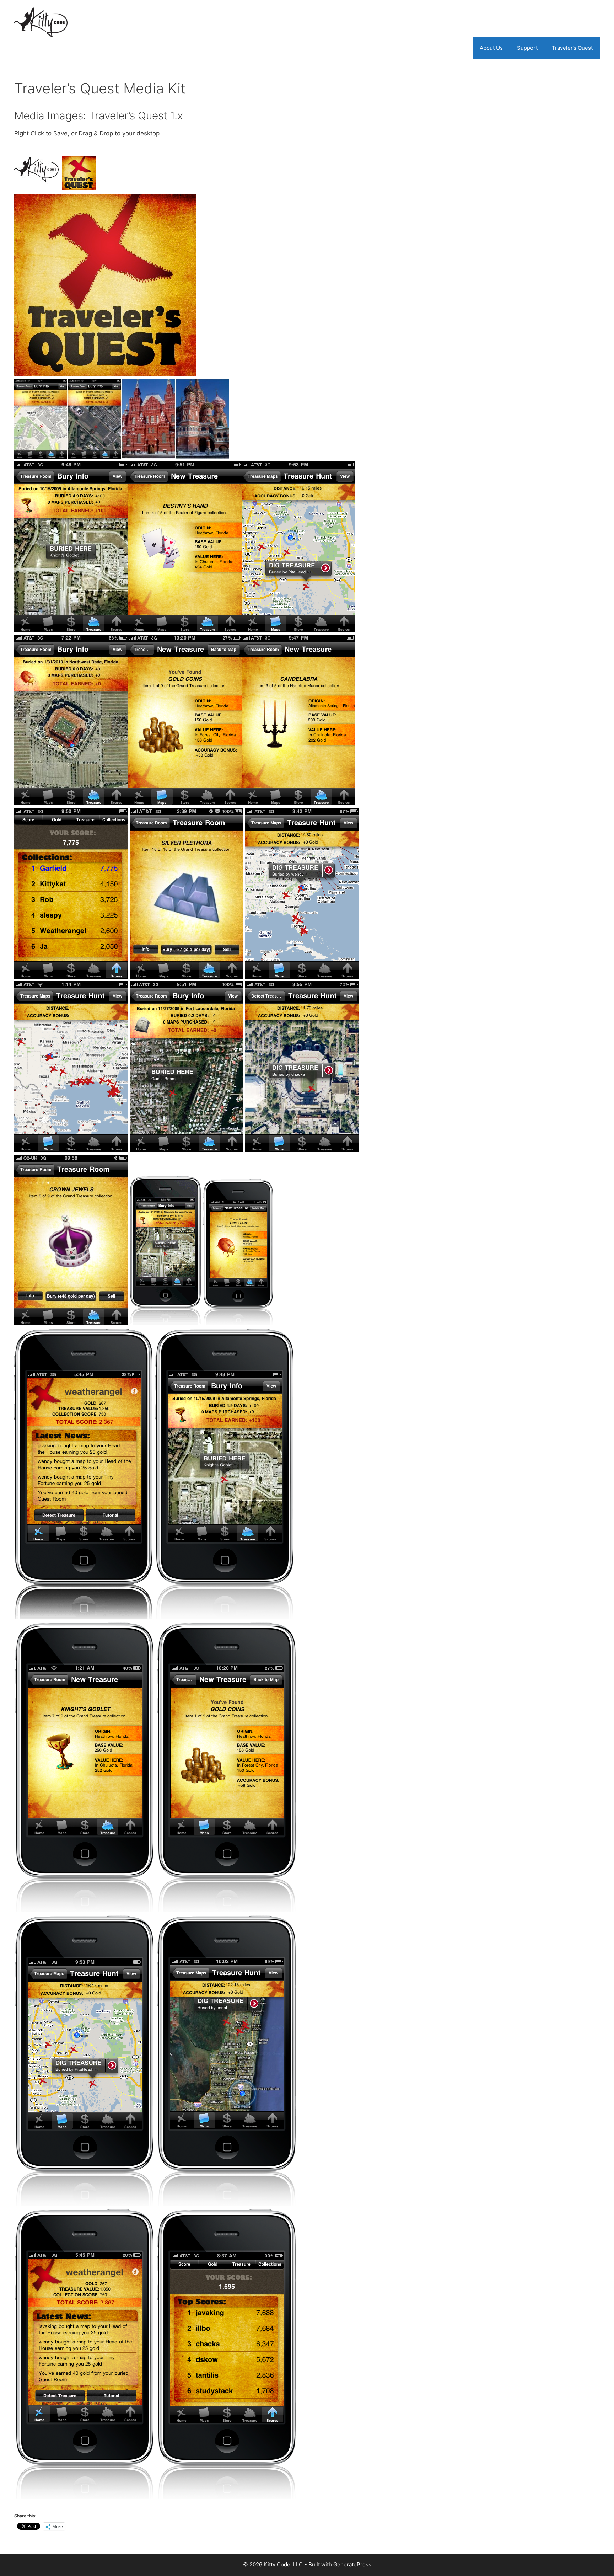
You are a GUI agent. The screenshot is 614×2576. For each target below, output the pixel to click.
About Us (491, 48)
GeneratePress (352, 2564)
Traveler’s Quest (572, 48)
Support (527, 48)
